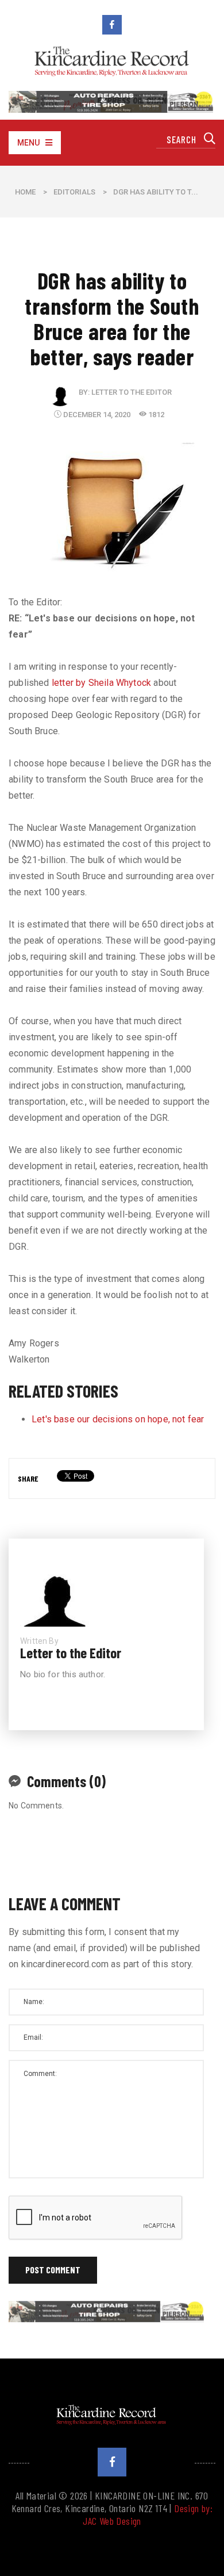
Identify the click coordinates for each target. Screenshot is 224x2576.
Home (25, 192)
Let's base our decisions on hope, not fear (118, 1419)
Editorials (74, 192)
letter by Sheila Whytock (101, 683)
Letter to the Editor (132, 392)
